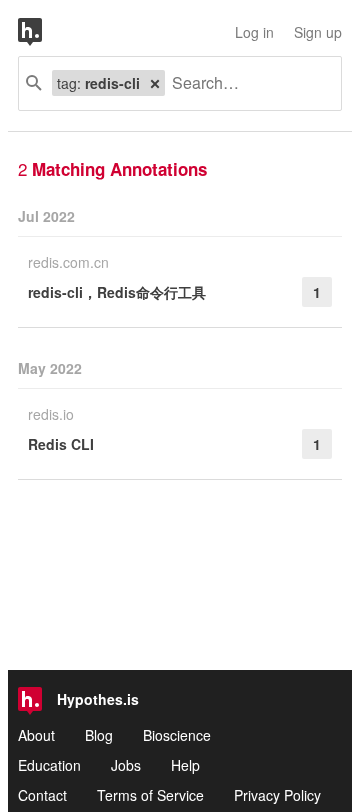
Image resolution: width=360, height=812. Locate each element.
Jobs (126, 765)
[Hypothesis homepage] (45, 32)
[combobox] (245, 83)
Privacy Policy (277, 795)
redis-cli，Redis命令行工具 (117, 292)
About (36, 735)
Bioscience (177, 735)
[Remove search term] (155, 83)
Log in (254, 32)
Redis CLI (61, 444)
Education (49, 765)
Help (185, 765)
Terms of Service (150, 795)
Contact (42, 795)
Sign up (318, 32)
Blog (99, 735)
